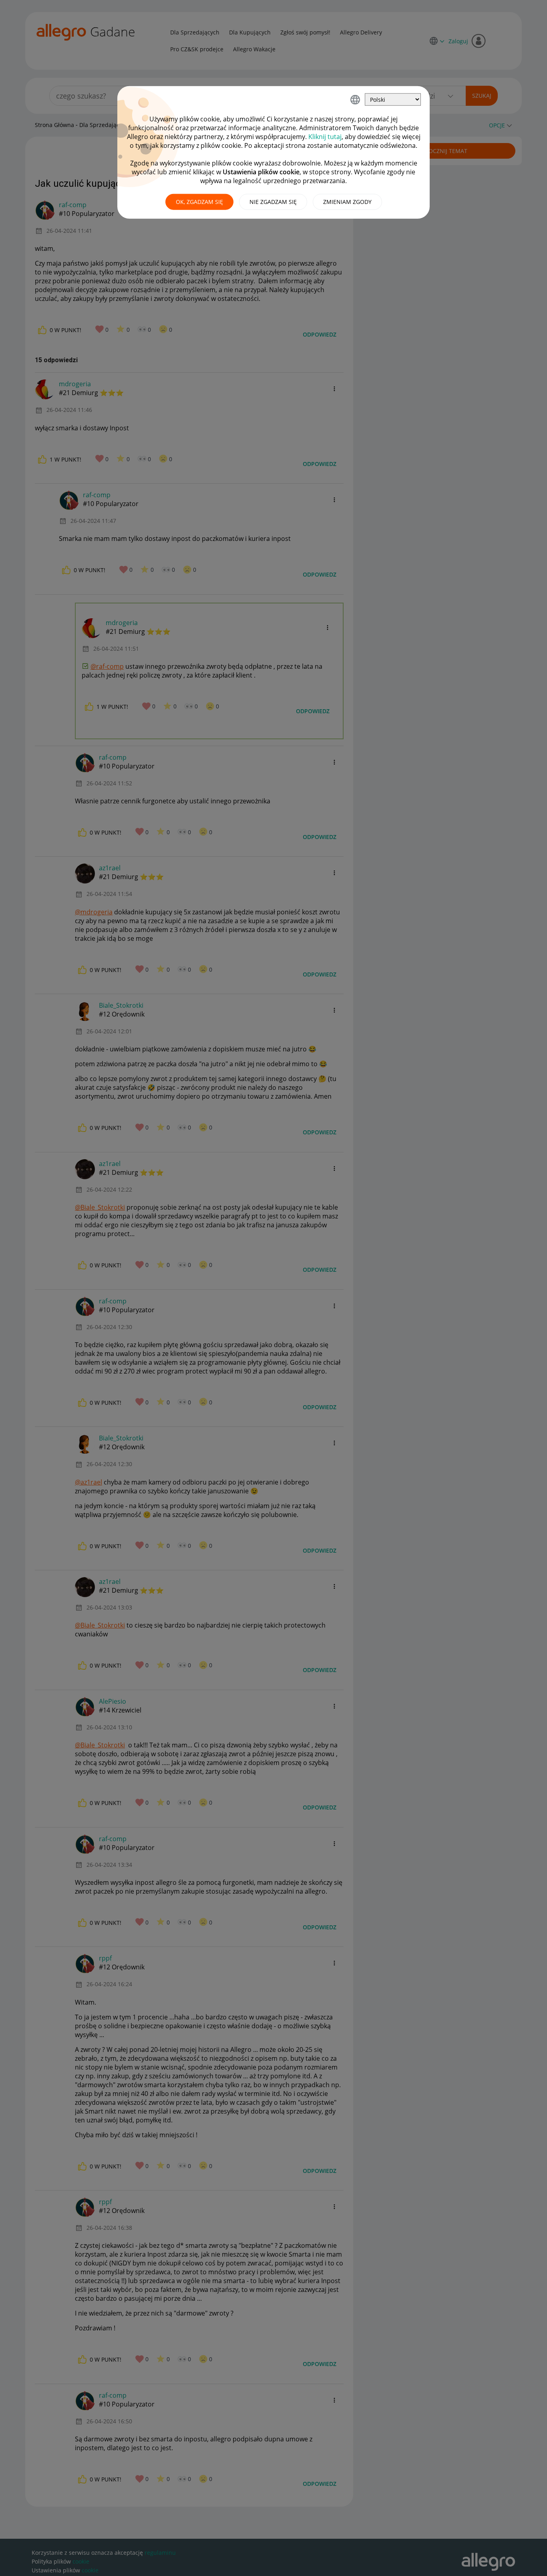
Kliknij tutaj (325, 137)
